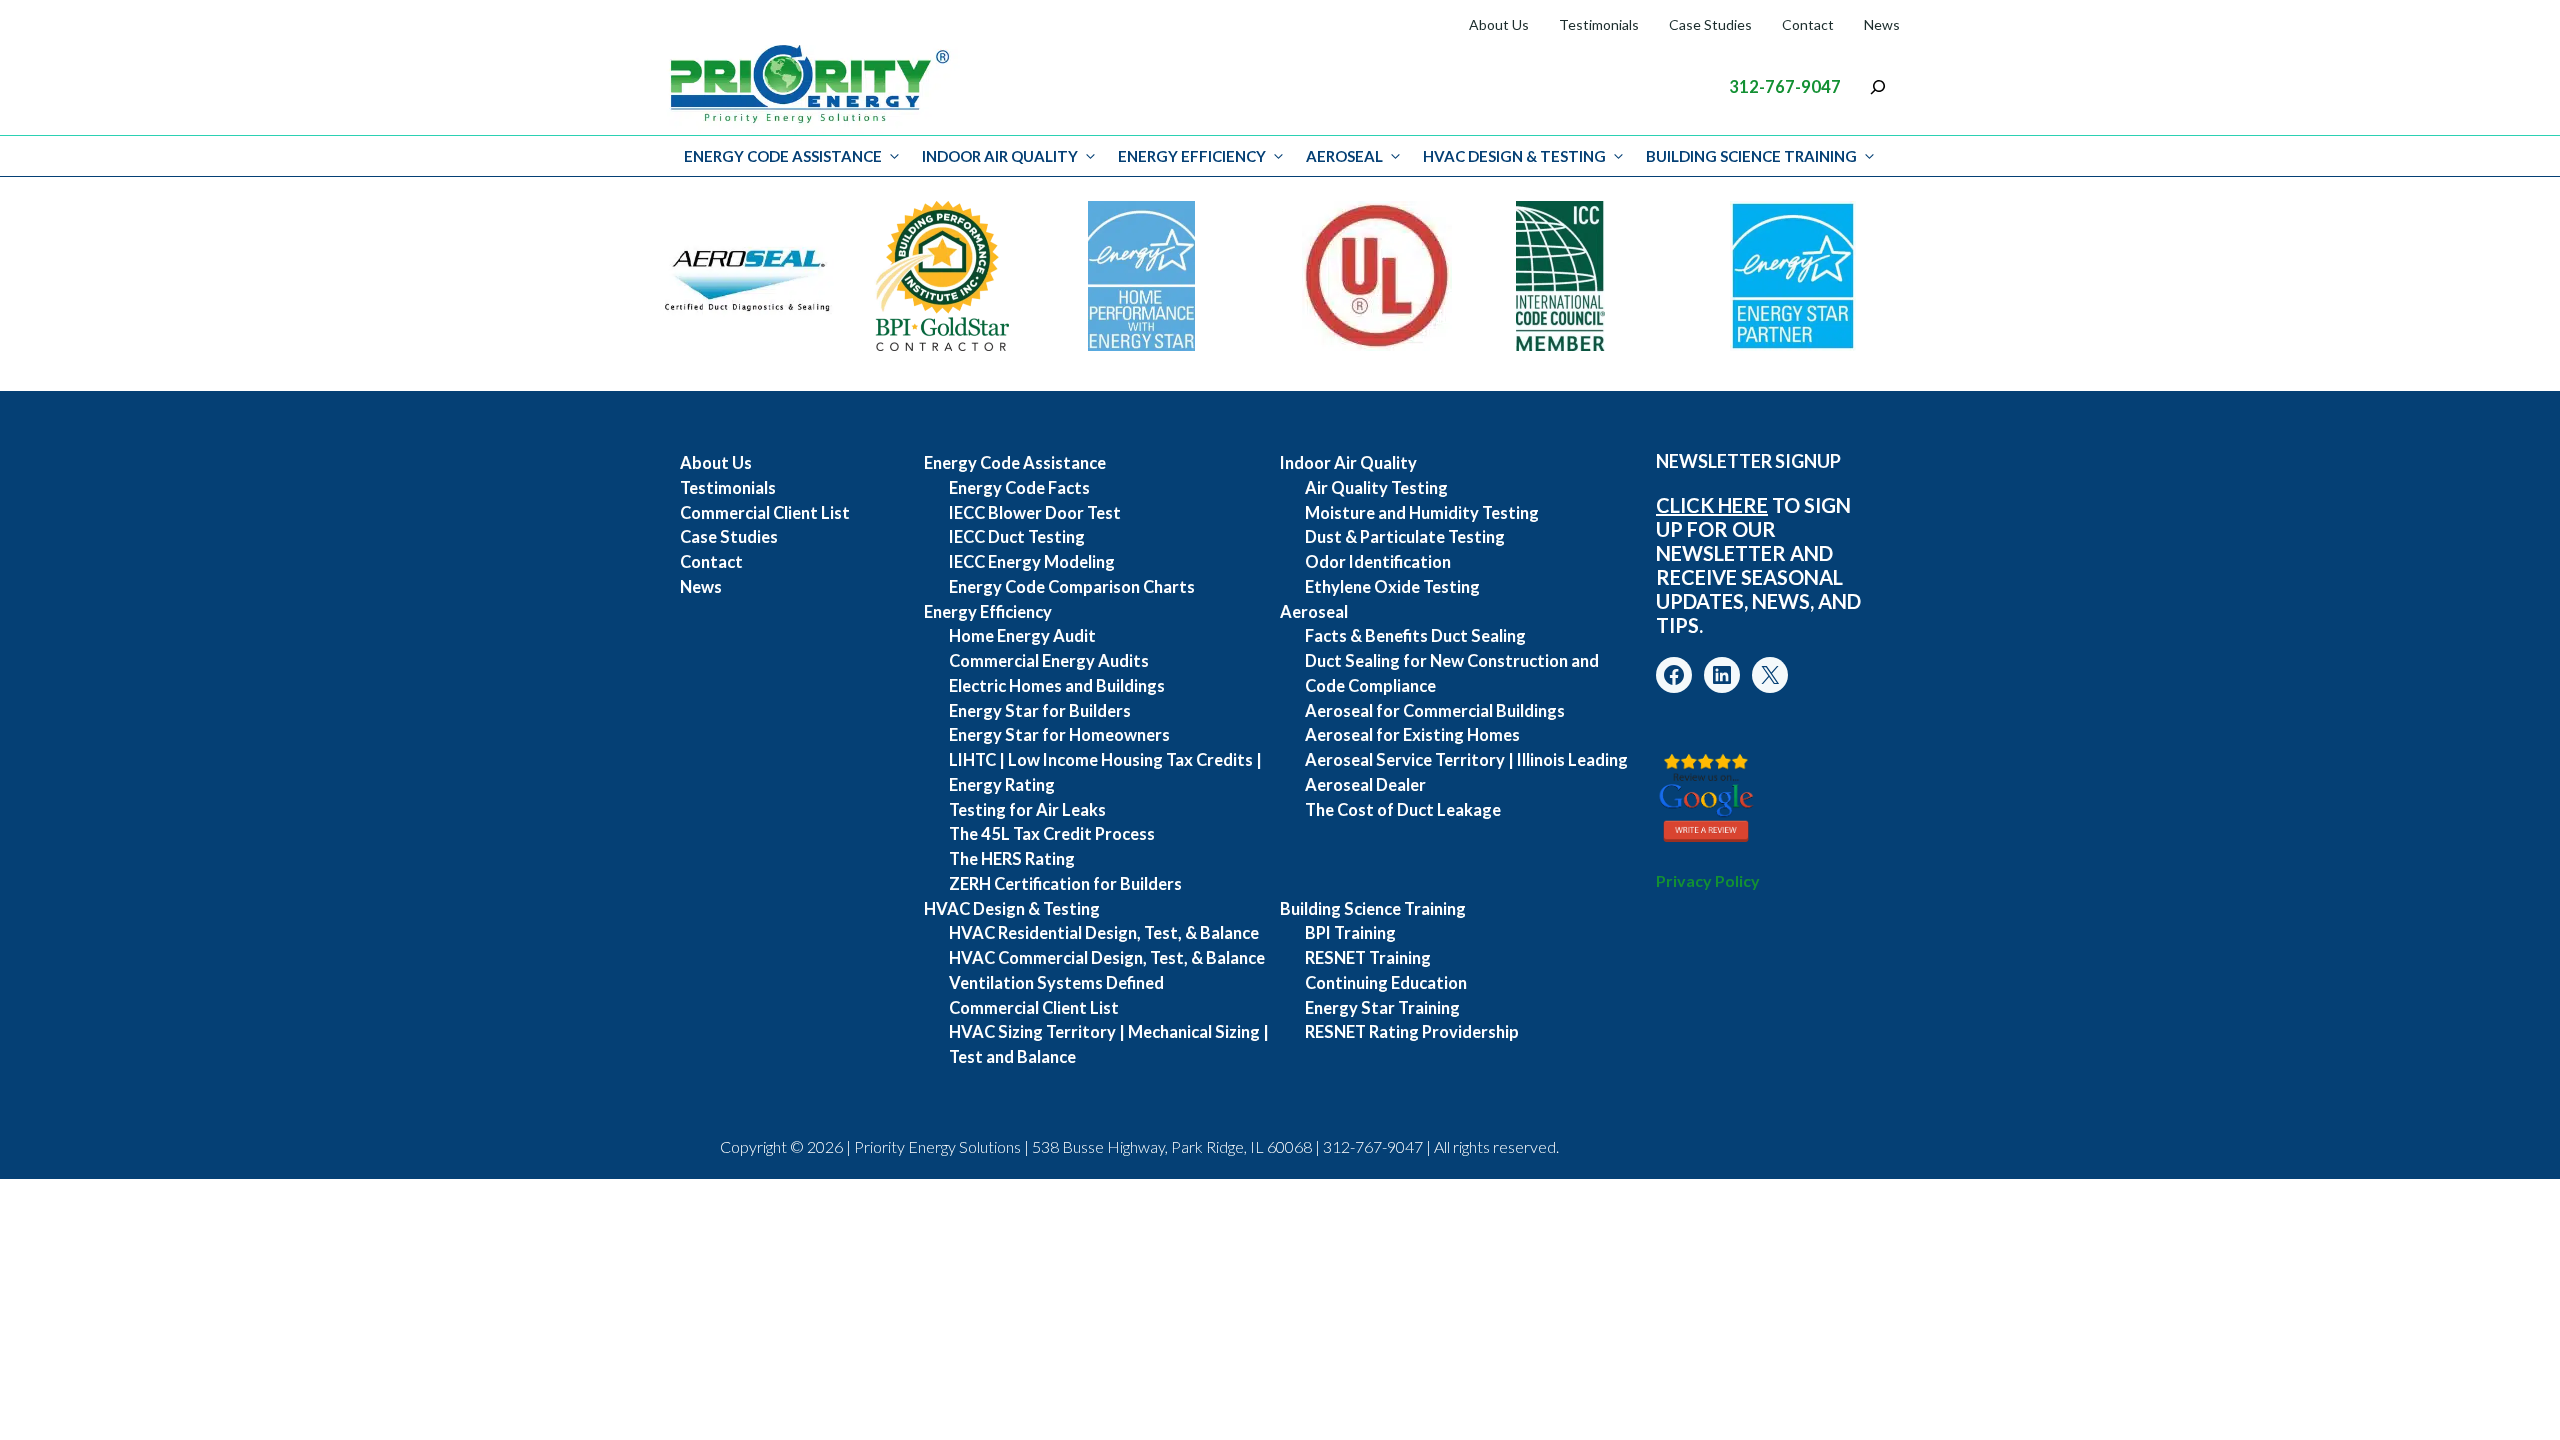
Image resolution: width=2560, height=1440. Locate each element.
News (1882, 24)
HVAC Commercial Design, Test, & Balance (1107, 958)
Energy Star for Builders (1040, 711)
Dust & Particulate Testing (1405, 537)
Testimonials (1599, 24)
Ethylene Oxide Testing (1392, 587)
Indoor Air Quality (1000, 156)
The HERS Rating (1012, 859)
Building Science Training (1751, 156)
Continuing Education (1386, 983)
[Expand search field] (1878, 87)
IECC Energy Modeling (1032, 562)
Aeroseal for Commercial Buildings (1435, 711)
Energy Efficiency (1192, 156)
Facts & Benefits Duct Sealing (1415, 636)
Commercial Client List (765, 513)
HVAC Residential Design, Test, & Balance (1104, 933)
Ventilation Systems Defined (1056, 983)
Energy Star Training (1382, 1008)
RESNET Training (1368, 958)
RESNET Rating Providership (1412, 1032)
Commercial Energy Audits (1049, 661)
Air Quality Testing (1376, 488)
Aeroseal (1344, 156)
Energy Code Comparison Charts (1072, 587)
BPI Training (1350, 933)
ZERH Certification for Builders (1065, 884)
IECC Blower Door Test (1035, 513)
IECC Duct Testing (1017, 537)
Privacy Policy (1708, 880)
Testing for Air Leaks (1027, 810)
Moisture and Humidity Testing (1422, 513)
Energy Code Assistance (783, 156)
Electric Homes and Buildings (1057, 686)
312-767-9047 (1785, 87)
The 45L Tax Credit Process (1052, 834)
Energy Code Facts (1019, 488)
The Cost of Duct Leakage (1403, 810)
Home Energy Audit (1022, 636)
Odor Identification (1378, 562)
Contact (1808, 24)
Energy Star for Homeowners (1059, 735)
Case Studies (1710, 24)
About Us (1499, 24)
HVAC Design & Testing (1514, 156)
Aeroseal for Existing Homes (1412, 735)
